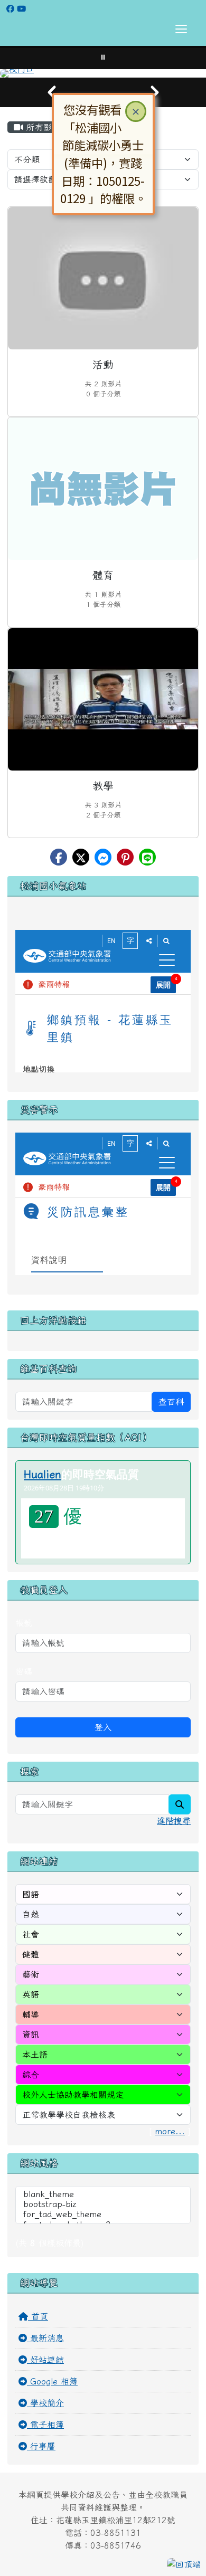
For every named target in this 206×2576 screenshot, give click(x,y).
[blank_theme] (103, 2195)
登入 (103, 1727)
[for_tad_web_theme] (103, 2215)
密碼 (24, 1671)
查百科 (171, 1402)
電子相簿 (45, 2425)
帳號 (24, 1623)
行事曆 (41, 2446)
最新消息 (45, 2338)
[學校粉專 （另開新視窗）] (10, 9)
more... (170, 2131)
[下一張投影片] (154, 92)
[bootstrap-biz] (103, 2205)
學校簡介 (45, 2403)
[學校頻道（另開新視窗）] (21, 9)
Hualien (43, 1474)
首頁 (38, 2316)
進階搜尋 (174, 1821)
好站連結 (45, 2360)
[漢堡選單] (181, 29)
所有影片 (42, 127)
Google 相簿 (52, 2381)
